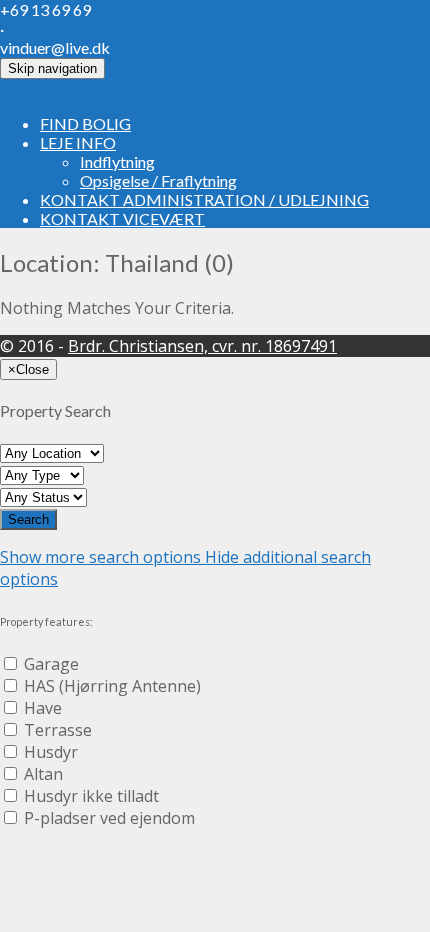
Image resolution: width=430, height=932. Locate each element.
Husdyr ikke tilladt (91, 796)
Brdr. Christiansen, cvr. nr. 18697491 (202, 346)
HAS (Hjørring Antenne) (112, 686)
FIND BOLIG (85, 123)
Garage (51, 664)
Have (43, 708)
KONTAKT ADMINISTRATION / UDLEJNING (204, 199)
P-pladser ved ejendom (109, 818)
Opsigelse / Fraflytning (158, 180)
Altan (43, 774)
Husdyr (51, 752)
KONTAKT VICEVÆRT (122, 218)
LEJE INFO (78, 142)
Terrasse (58, 730)
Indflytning (117, 161)
